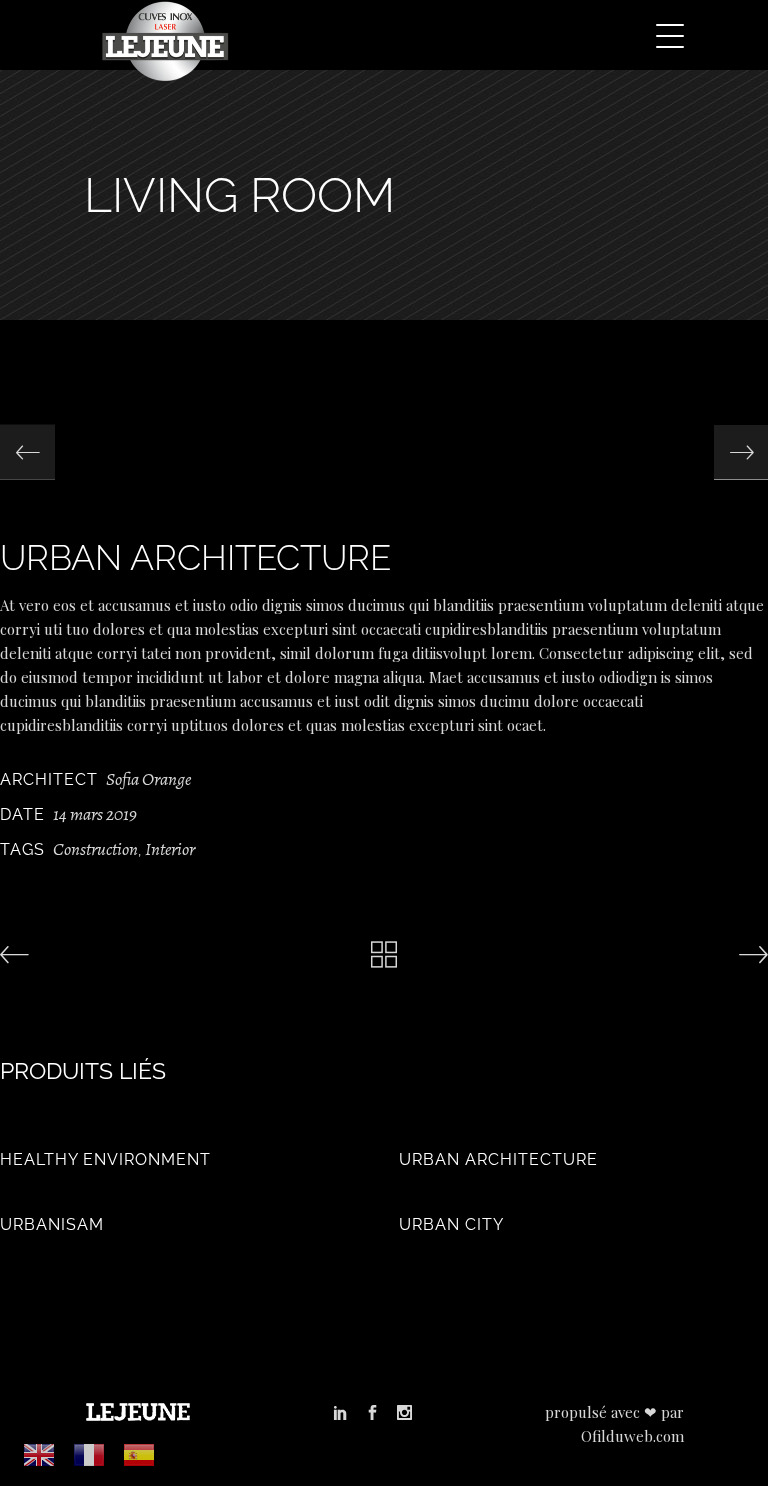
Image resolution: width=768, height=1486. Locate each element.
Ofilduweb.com (632, 1436)
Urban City (451, 1224)
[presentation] (27, 452)
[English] (40, 1454)
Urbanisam (52, 1224)
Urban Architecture (498, 1159)
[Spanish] (140, 1454)
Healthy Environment (105, 1159)
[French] (90, 1454)
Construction (95, 849)
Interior (170, 849)
